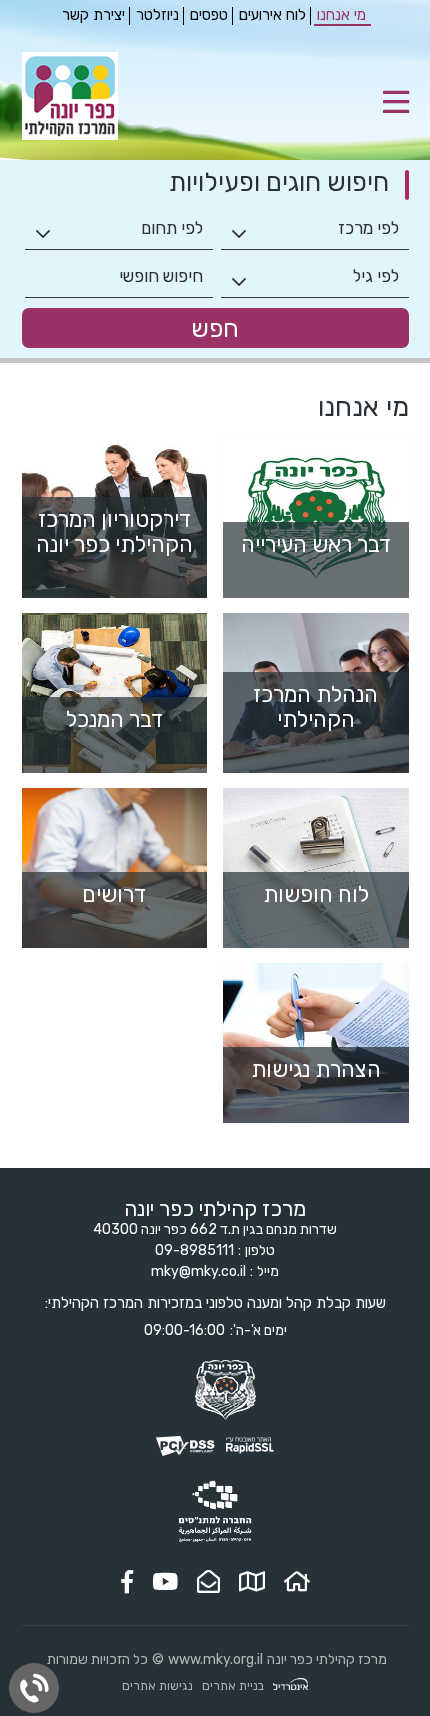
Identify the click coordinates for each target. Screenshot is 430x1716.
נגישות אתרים (157, 1686)
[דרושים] (115, 868)
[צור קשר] (208, 1582)
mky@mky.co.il (198, 1271)
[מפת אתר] (252, 1582)
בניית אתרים (233, 1686)
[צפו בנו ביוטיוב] (165, 1582)
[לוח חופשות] (316, 868)
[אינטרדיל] (290, 1686)
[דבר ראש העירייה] (316, 518)
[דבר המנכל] (115, 693)
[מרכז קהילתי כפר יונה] (70, 135)
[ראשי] (297, 1582)
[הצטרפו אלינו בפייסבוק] (127, 1582)
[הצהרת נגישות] (316, 1043)
